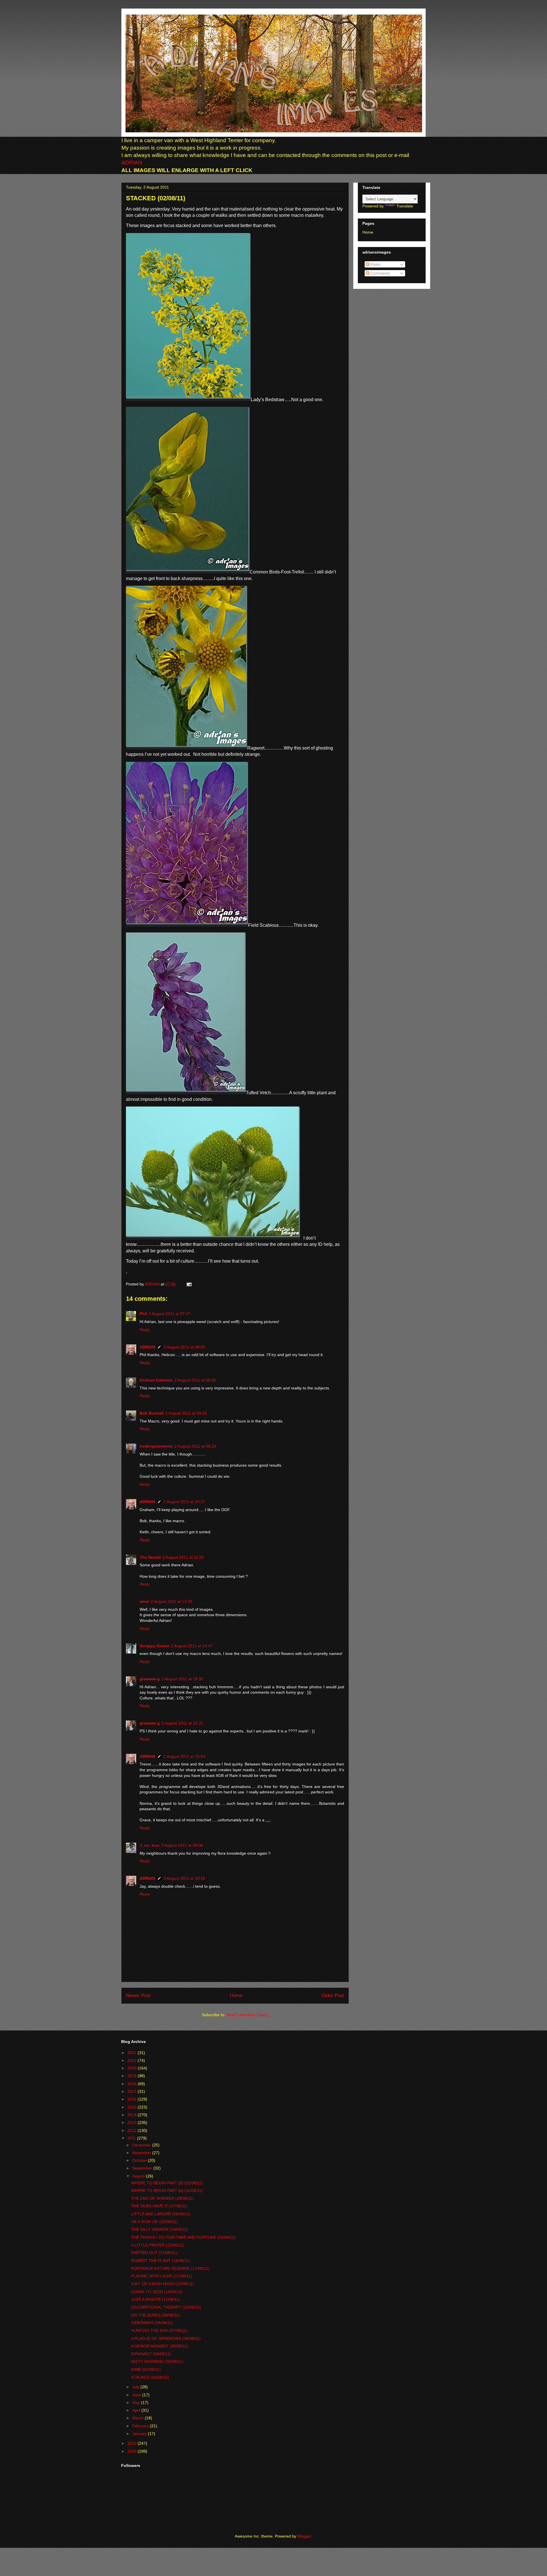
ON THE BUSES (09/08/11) (156, 2315)
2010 (132, 2443)
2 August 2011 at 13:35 (172, 1601)
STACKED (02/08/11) (150, 2377)
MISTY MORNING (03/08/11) (157, 2361)
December (142, 2145)
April (137, 2410)
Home (236, 1996)
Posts (375, 264)
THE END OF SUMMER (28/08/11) (162, 2198)
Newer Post (138, 1996)
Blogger (304, 2536)
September (143, 2168)
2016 (132, 2099)
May (137, 2403)
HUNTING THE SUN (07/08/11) (159, 2330)
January (140, 2434)
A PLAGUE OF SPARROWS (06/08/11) (166, 2338)
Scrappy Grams (154, 1646)
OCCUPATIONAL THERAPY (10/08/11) (166, 2307)
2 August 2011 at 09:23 (195, 1446)
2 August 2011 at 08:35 (195, 1380)
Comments (380, 273)
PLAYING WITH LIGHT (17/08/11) (162, 2276)
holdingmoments (156, 1446)
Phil (143, 1314)
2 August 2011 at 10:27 (184, 1502)
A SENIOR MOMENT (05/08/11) (160, 2346)
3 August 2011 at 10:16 (184, 1878)
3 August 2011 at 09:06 (182, 1845)
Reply (145, 1330)
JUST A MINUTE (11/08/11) (156, 2299)
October (140, 2160)
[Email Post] (188, 1284)
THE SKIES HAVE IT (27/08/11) (159, 2206)
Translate (405, 206)
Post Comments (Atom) (248, 2015)
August (139, 2176)
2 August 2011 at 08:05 (184, 1347)
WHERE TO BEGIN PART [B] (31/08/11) (167, 2183)
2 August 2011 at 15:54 (184, 1756)
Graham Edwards (156, 1380)
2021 (132, 2060)
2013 (132, 2122)
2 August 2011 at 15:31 (182, 1723)
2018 (132, 2084)
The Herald (150, 1557)
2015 (132, 2107)
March (138, 2418)
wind (144, 1601)
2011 (132, 2138)
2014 (132, 2115)
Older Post (333, 1996)
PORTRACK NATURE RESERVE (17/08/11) (170, 2268)
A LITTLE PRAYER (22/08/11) (158, 2245)
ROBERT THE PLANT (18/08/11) (161, 2261)
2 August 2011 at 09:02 (186, 1413)
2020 (132, 2068)
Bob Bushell (152, 1413)
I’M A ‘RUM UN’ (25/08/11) (154, 2222)
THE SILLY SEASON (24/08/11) (159, 2229)
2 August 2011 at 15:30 (182, 1679)
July (136, 2387)
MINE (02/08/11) (146, 2369)
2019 (132, 2076)
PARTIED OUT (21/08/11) (154, 2253)
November (142, 2153)
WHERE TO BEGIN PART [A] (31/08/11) (167, 2191)
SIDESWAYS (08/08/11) (152, 2323)
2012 (132, 2130)
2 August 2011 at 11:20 (183, 1557)
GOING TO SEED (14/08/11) (157, 2292)
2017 (132, 2091)
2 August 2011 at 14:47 (192, 1646)
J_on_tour (150, 1845)
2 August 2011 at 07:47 (170, 1314)
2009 (132, 2451)
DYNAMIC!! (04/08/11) (151, 2354)
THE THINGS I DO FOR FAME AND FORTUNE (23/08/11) (183, 2237)
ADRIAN (132, 163)
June (137, 2395)
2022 (132, 2053)
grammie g (150, 1679)
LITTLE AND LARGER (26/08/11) (161, 2214)
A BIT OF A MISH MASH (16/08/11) (163, 2284)
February (141, 2426)
